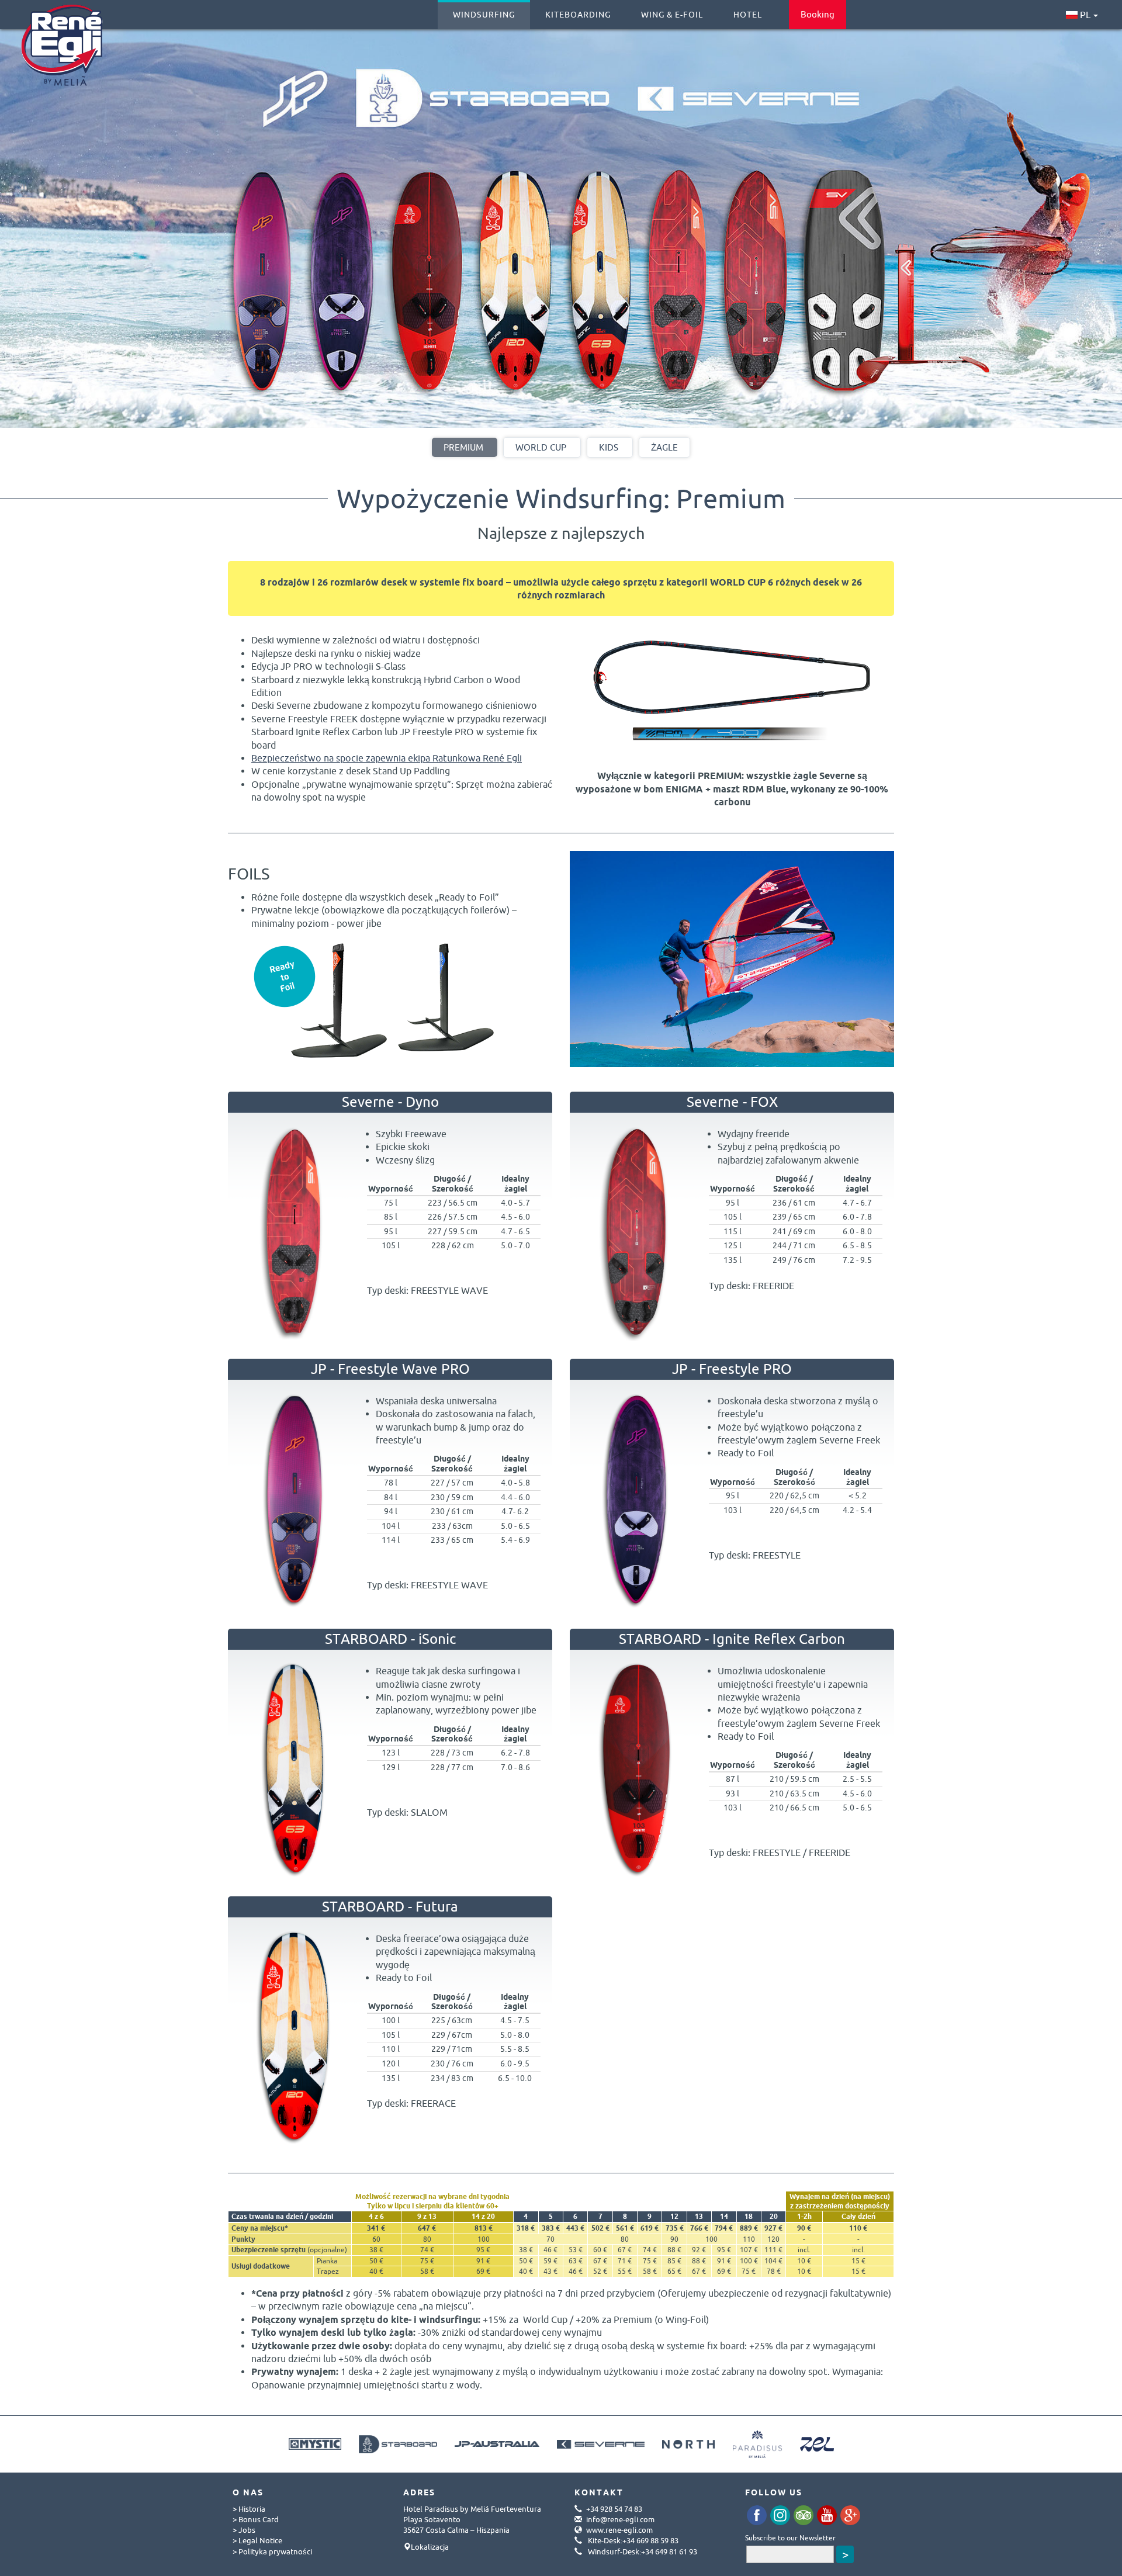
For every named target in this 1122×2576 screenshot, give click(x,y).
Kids (609, 447)
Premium (463, 447)
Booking (818, 14)
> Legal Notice (257, 2540)
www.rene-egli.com (619, 2530)
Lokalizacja (430, 2547)
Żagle (664, 447)
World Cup (541, 447)
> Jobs (244, 2530)
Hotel (748, 15)
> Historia (249, 2509)
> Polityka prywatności (272, 2551)
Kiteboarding (578, 15)
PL (1084, 15)
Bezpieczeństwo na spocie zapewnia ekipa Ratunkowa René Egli (387, 758)
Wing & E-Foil (672, 15)
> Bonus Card (256, 2519)
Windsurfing (484, 15)
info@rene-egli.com (620, 2519)
